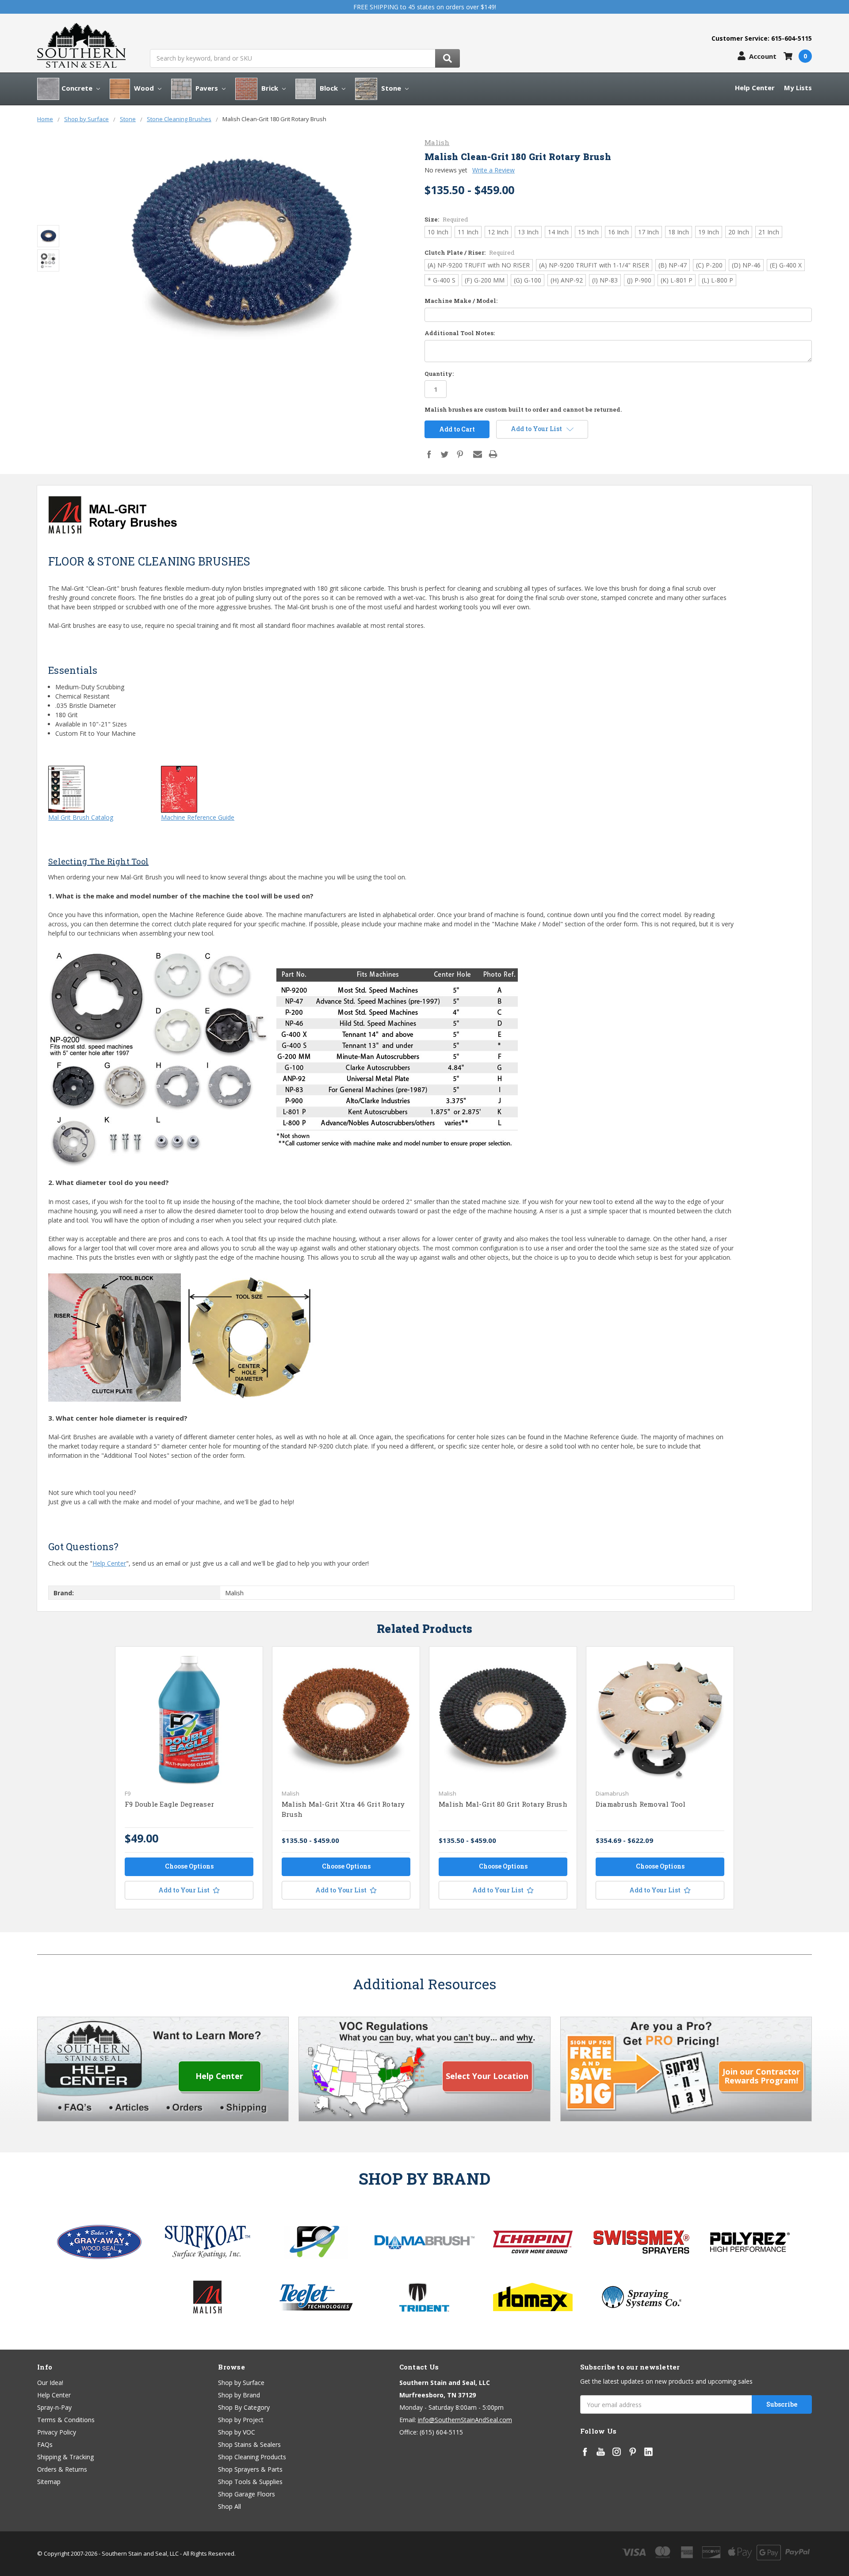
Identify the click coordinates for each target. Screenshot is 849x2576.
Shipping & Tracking (65, 2457)
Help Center (755, 88)
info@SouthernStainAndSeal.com (465, 2420)
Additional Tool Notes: (460, 333)
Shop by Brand (239, 2395)
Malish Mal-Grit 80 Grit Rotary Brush (503, 1804)
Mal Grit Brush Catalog (81, 817)
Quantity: (439, 374)
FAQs (45, 2444)
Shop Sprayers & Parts (250, 2469)
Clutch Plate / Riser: (469, 252)
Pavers (207, 88)
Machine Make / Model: (461, 301)
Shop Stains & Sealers (249, 2444)
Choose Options (189, 1866)
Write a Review (493, 170)
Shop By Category (244, 2407)
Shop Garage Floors (247, 2494)
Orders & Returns (62, 2469)
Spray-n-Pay (54, 2407)
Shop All (229, 2506)
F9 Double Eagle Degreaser (169, 1804)
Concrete (78, 88)
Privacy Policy (57, 2432)
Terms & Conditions (66, 2420)
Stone (391, 88)
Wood (144, 88)
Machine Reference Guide (198, 817)
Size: (446, 219)
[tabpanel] (189, 1778)
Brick (270, 88)
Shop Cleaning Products (252, 2457)
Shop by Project (241, 2420)
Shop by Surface (241, 2383)
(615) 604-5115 (441, 2432)
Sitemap (49, 2482)
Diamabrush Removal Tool (641, 1804)
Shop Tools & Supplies (250, 2482)
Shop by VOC (237, 2432)
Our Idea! (50, 2383)
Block (329, 88)
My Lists (798, 88)
